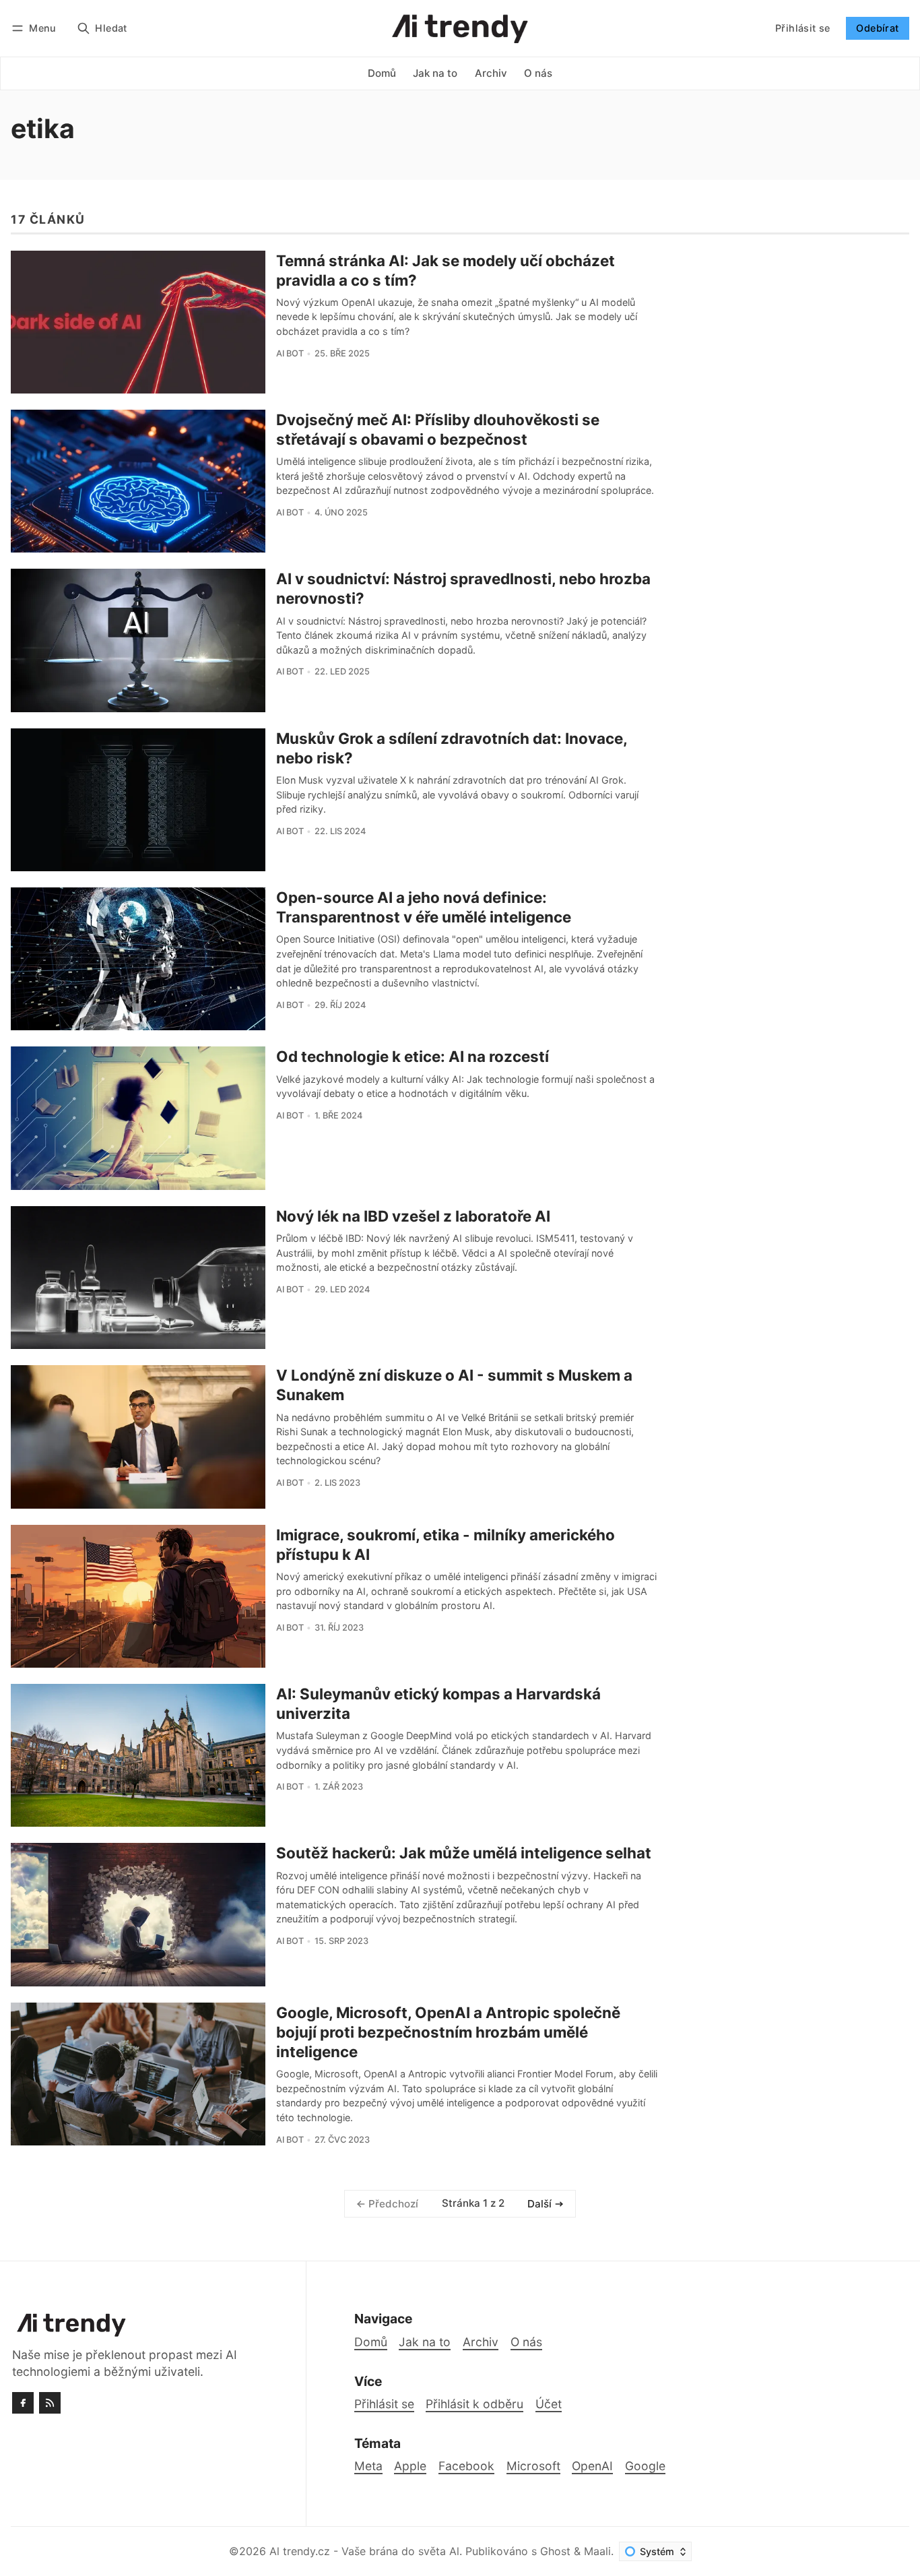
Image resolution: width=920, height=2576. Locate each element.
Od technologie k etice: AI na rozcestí (413, 1056)
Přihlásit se (803, 28)
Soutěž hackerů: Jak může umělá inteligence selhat (464, 1853)
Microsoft (533, 2466)
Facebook (466, 2466)
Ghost (555, 2551)
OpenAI (592, 2466)
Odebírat (877, 28)
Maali (597, 2551)
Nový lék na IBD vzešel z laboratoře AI (413, 1216)
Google (645, 2466)
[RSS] (50, 2403)
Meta (368, 2466)
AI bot (290, 353)
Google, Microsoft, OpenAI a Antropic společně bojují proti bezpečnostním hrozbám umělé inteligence (448, 2032)
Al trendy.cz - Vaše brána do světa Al (364, 2551)
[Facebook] (23, 2403)
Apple (410, 2466)
